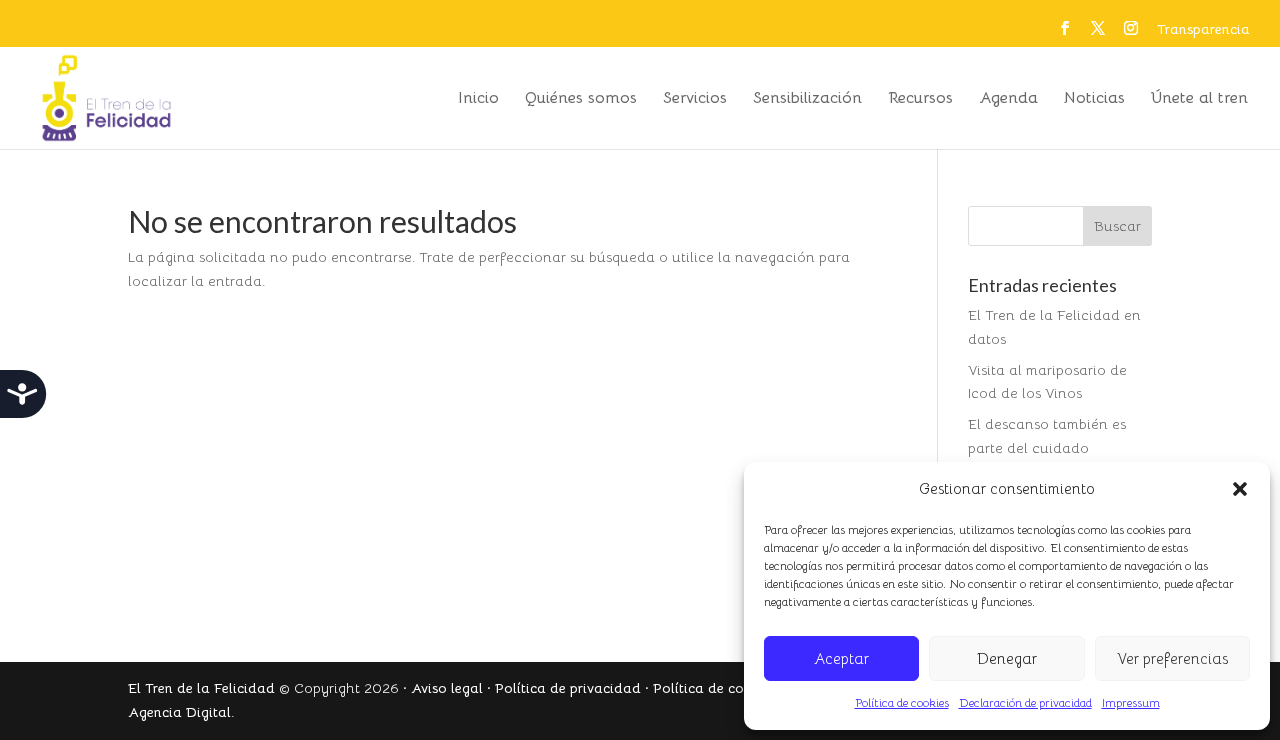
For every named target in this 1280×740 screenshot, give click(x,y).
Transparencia (1203, 30)
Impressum (1131, 702)
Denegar (1007, 658)
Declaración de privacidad (1025, 702)
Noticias (1094, 99)
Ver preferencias (1172, 658)
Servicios (695, 99)
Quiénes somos (581, 99)
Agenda (1008, 99)
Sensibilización (807, 99)
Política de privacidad (568, 688)
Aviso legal (447, 688)
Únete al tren (1199, 99)
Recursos (920, 99)
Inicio (478, 99)
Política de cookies (902, 702)
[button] (1240, 489)
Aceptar (841, 658)
